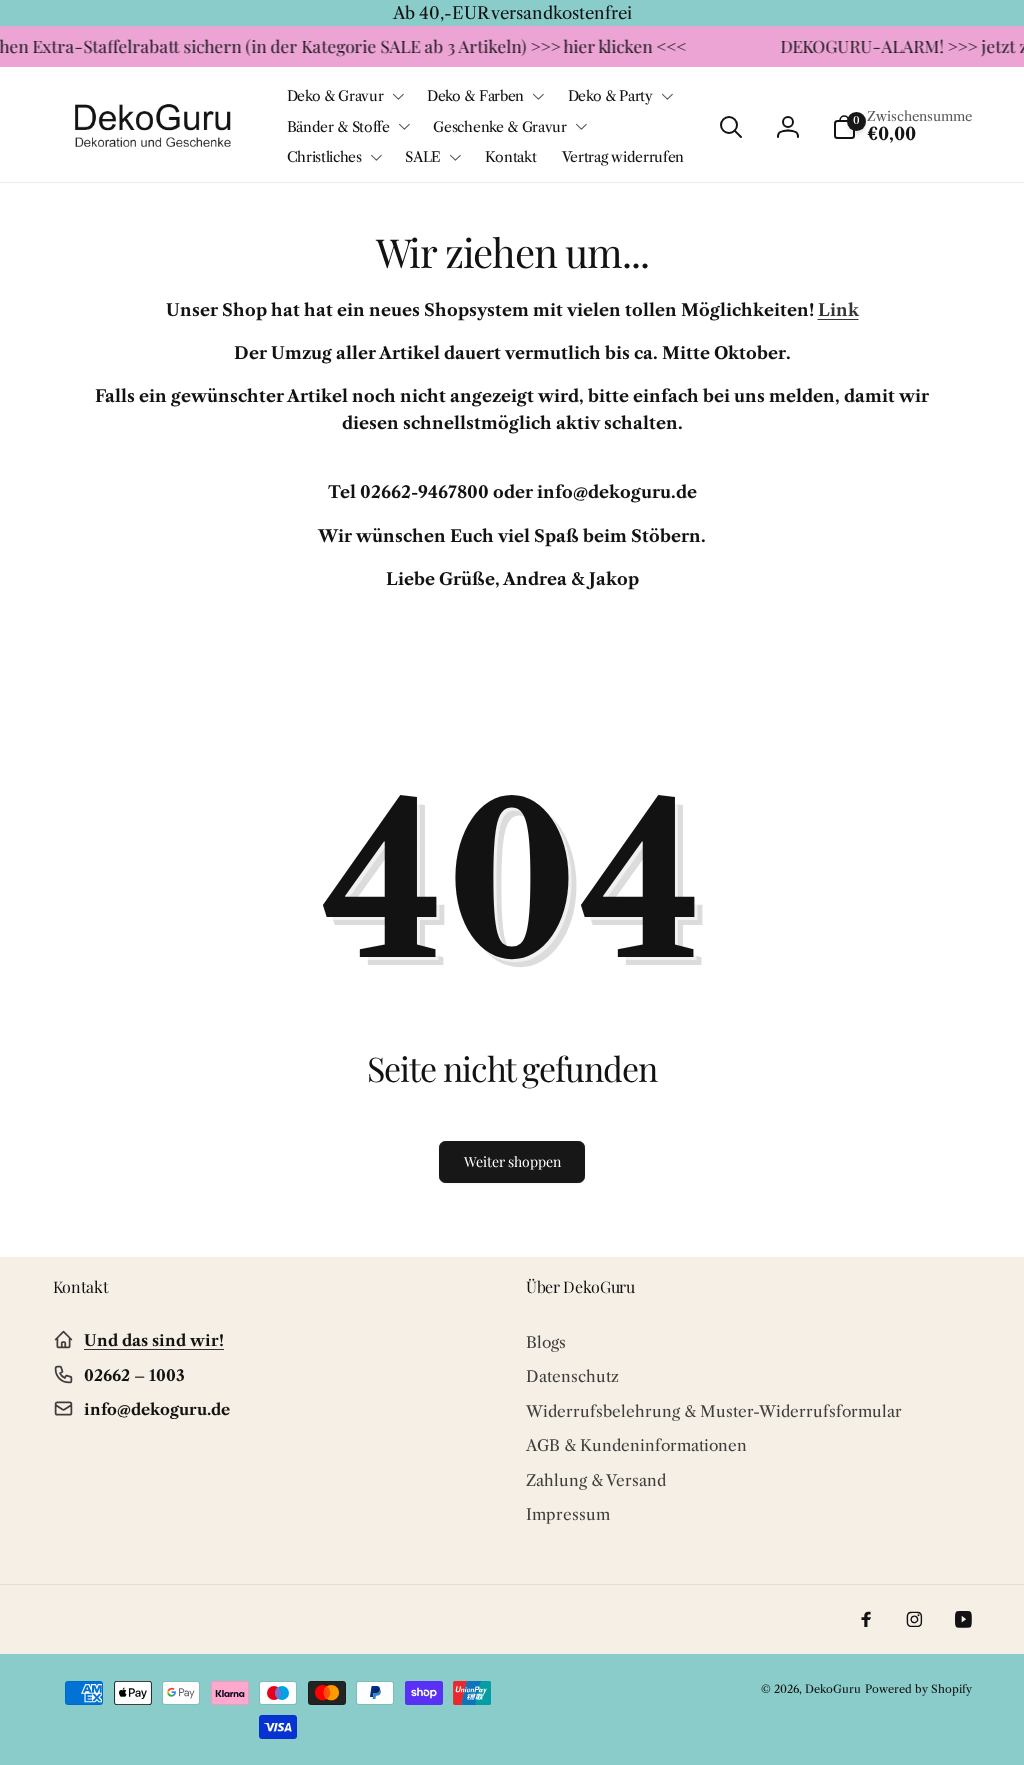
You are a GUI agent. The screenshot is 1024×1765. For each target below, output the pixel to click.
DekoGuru (833, 1689)
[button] (344, 96)
